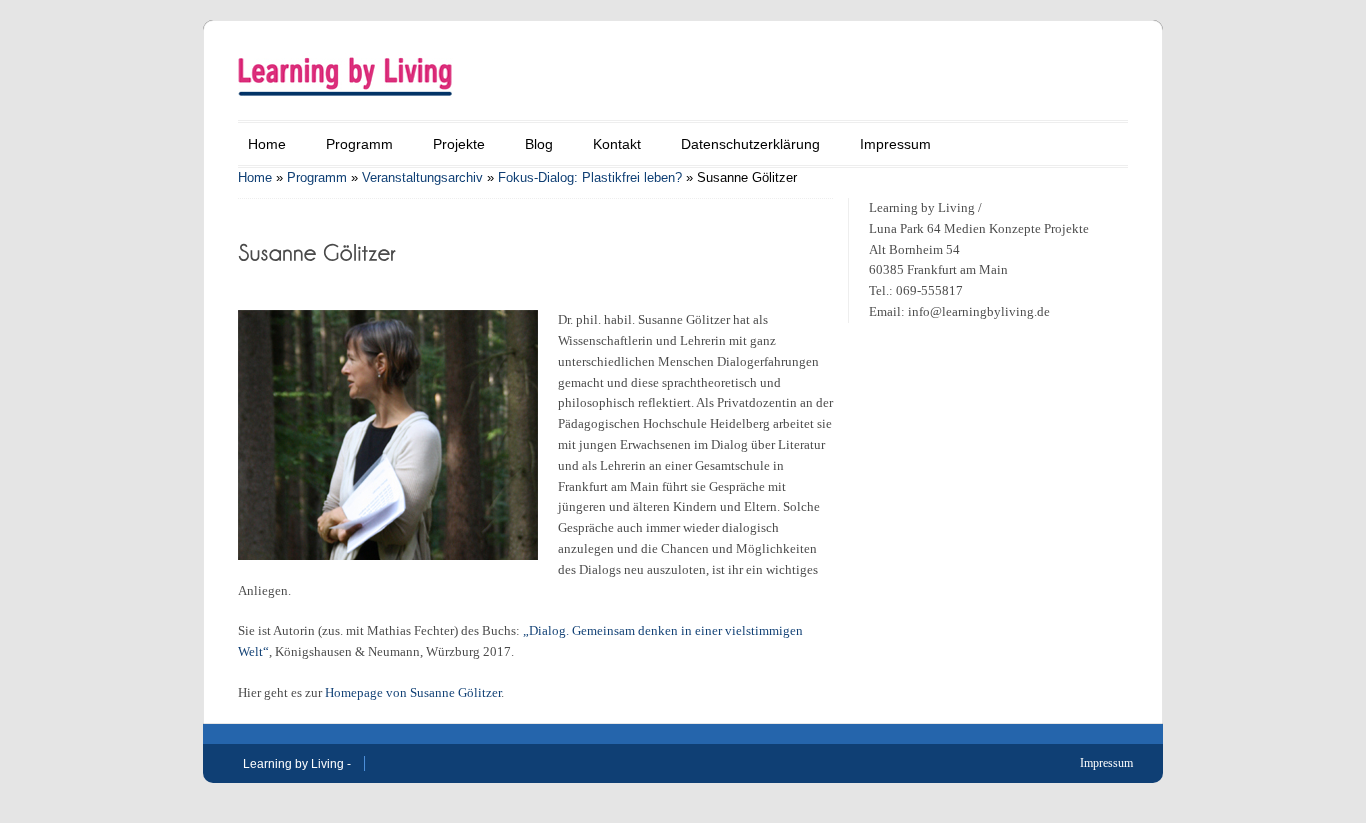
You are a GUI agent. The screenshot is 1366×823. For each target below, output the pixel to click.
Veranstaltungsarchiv (422, 177)
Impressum (895, 144)
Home (267, 144)
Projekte (459, 144)
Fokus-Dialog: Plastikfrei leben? (590, 177)
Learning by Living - (297, 764)
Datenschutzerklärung (750, 144)
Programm (359, 144)
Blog (539, 144)
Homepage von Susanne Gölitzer (413, 692)
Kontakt (617, 144)
